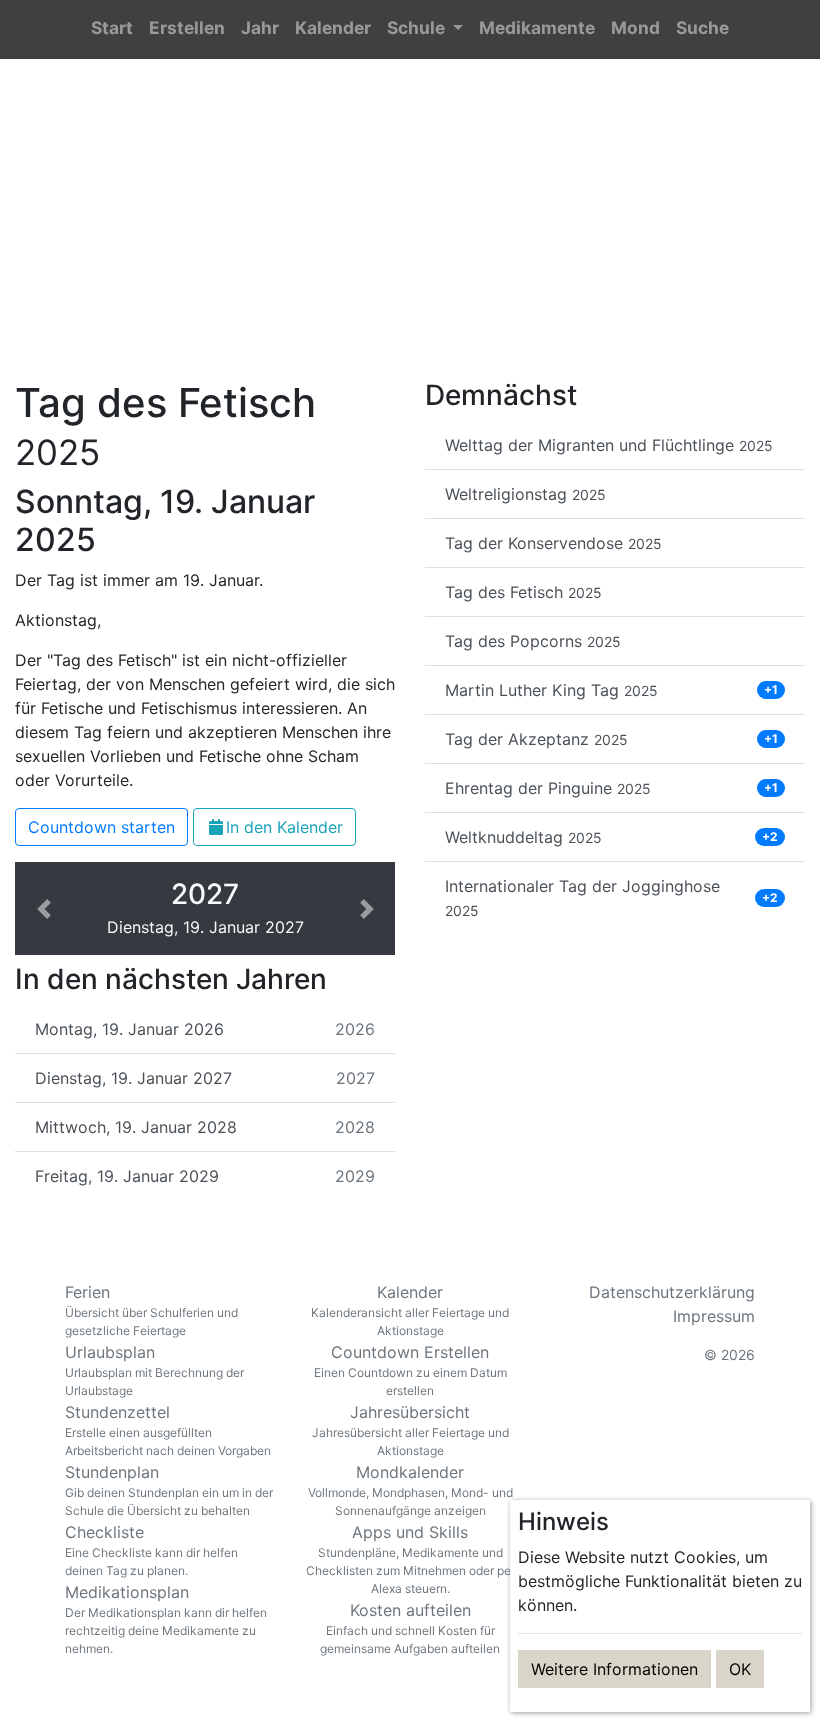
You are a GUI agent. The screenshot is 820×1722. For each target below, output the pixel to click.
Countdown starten (101, 827)
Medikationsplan (166, 1619)
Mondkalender (410, 1490)
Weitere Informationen (614, 1669)
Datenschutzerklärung (672, 1292)
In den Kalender (284, 827)
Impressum (714, 1316)
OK (740, 1669)
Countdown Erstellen (410, 1370)
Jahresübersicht (410, 1430)
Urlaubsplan (154, 1370)
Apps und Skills (410, 1559)
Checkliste (151, 1550)
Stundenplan (169, 1490)
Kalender (410, 1310)
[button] (425, 29)
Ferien (151, 1310)
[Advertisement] (410, 231)
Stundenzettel (168, 1430)
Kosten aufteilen (410, 1628)
